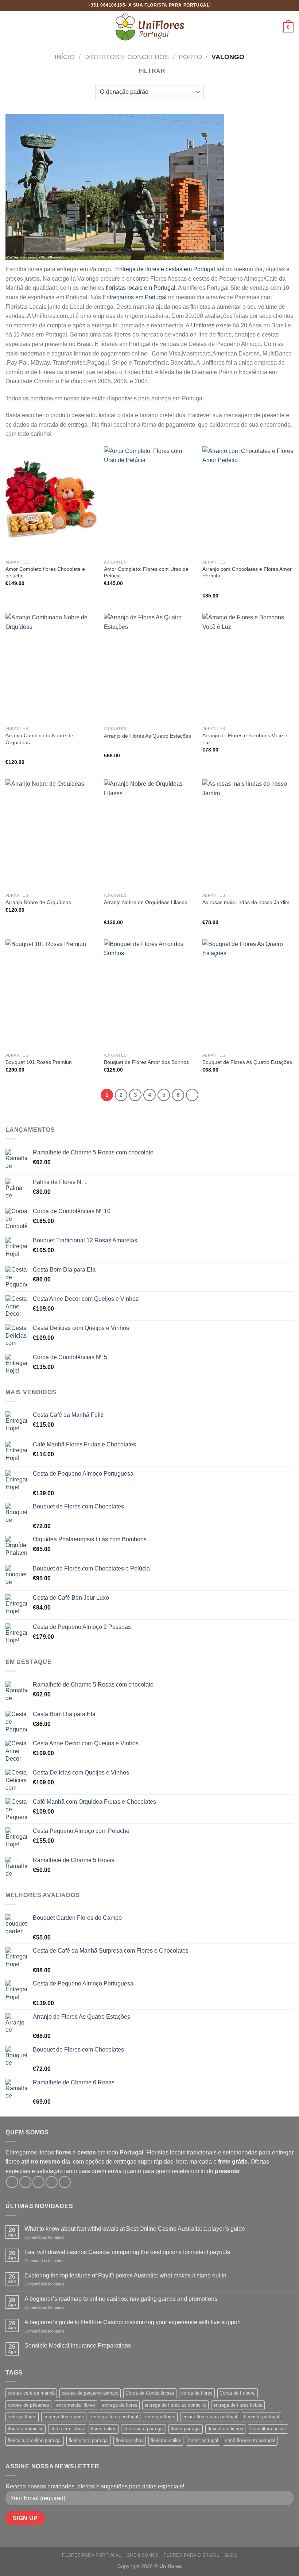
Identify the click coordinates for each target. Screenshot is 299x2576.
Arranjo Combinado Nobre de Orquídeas (39, 739)
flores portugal (186, 2429)
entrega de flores (120, 2405)
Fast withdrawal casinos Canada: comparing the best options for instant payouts (127, 2252)
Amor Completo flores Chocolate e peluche (45, 572)
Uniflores (203, 325)
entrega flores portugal (115, 2417)
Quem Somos (143, 2555)
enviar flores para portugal (210, 2417)
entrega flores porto (64, 2417)
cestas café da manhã (31, 2393)
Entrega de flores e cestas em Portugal (164, 269)
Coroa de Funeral (238, 2393)
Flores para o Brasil (191, 2555)
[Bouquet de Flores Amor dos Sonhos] (149, 994)
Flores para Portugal (92, 2555)
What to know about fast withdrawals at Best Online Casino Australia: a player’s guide (135, 2229)
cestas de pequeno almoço (90, 2393)
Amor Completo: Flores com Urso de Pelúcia (146, 572)
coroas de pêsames (28, 2405)
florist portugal (203, 2440)
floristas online (166, 2440)
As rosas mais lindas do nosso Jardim (246, 902)
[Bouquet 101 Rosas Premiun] (51, 994)
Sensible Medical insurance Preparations (78, 2346)
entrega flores (22, 2417)
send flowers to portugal (250, 2440)
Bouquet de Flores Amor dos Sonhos (146, 1062)
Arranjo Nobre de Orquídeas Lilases (145, 902)
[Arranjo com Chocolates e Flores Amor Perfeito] (248, 501)
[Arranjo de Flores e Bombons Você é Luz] (248, 668)
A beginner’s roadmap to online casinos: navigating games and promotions (121, 2299)
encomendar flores (76, 2405)
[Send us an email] (52, 2182)
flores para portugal (143, 2429)
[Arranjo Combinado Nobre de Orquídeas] (51, 668)
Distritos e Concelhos (127, 57)
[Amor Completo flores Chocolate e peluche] (51, 501)
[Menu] (10, 27)
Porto (190, 57)
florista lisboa (130, 2440)
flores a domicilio (26, 2429)
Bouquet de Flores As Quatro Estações (247, 1062)
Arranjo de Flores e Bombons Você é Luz (245, 739)
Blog (231, 2555)
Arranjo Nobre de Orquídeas (38, 902)
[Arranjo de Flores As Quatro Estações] (149, 668)
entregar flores (160, 2417)
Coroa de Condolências (150, 2393)
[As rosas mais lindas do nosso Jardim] (248, 834)
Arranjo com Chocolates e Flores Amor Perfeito (247, 572)
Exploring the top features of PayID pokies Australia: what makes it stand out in (125, 2275)
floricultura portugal (89, 2440)
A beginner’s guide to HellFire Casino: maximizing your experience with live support (133, 2322)
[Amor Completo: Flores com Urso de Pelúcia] (149, 501)
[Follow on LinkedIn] (65, 2182)
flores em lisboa (67, 2429)
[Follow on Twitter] (38, 2182)
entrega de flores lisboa (238, 2405)
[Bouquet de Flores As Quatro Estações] (248, 994)
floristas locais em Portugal (141, 288)
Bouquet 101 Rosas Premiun (39, 1062)
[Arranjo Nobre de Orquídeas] (51, 834)
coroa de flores (197, 2393)
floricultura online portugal (35, 2440)
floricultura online (268, 2429)
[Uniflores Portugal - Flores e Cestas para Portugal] (149, 27)
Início (65, 57)
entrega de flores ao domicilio (175, 2405)
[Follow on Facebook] (12, 2182)
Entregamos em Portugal (135, 297)
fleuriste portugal (261, 2417)
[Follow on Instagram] (25, 2182)
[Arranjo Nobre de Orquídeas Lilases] (149, 834)
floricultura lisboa (225, 2429)
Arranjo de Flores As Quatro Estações (147, 736)
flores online (104, 2429)
